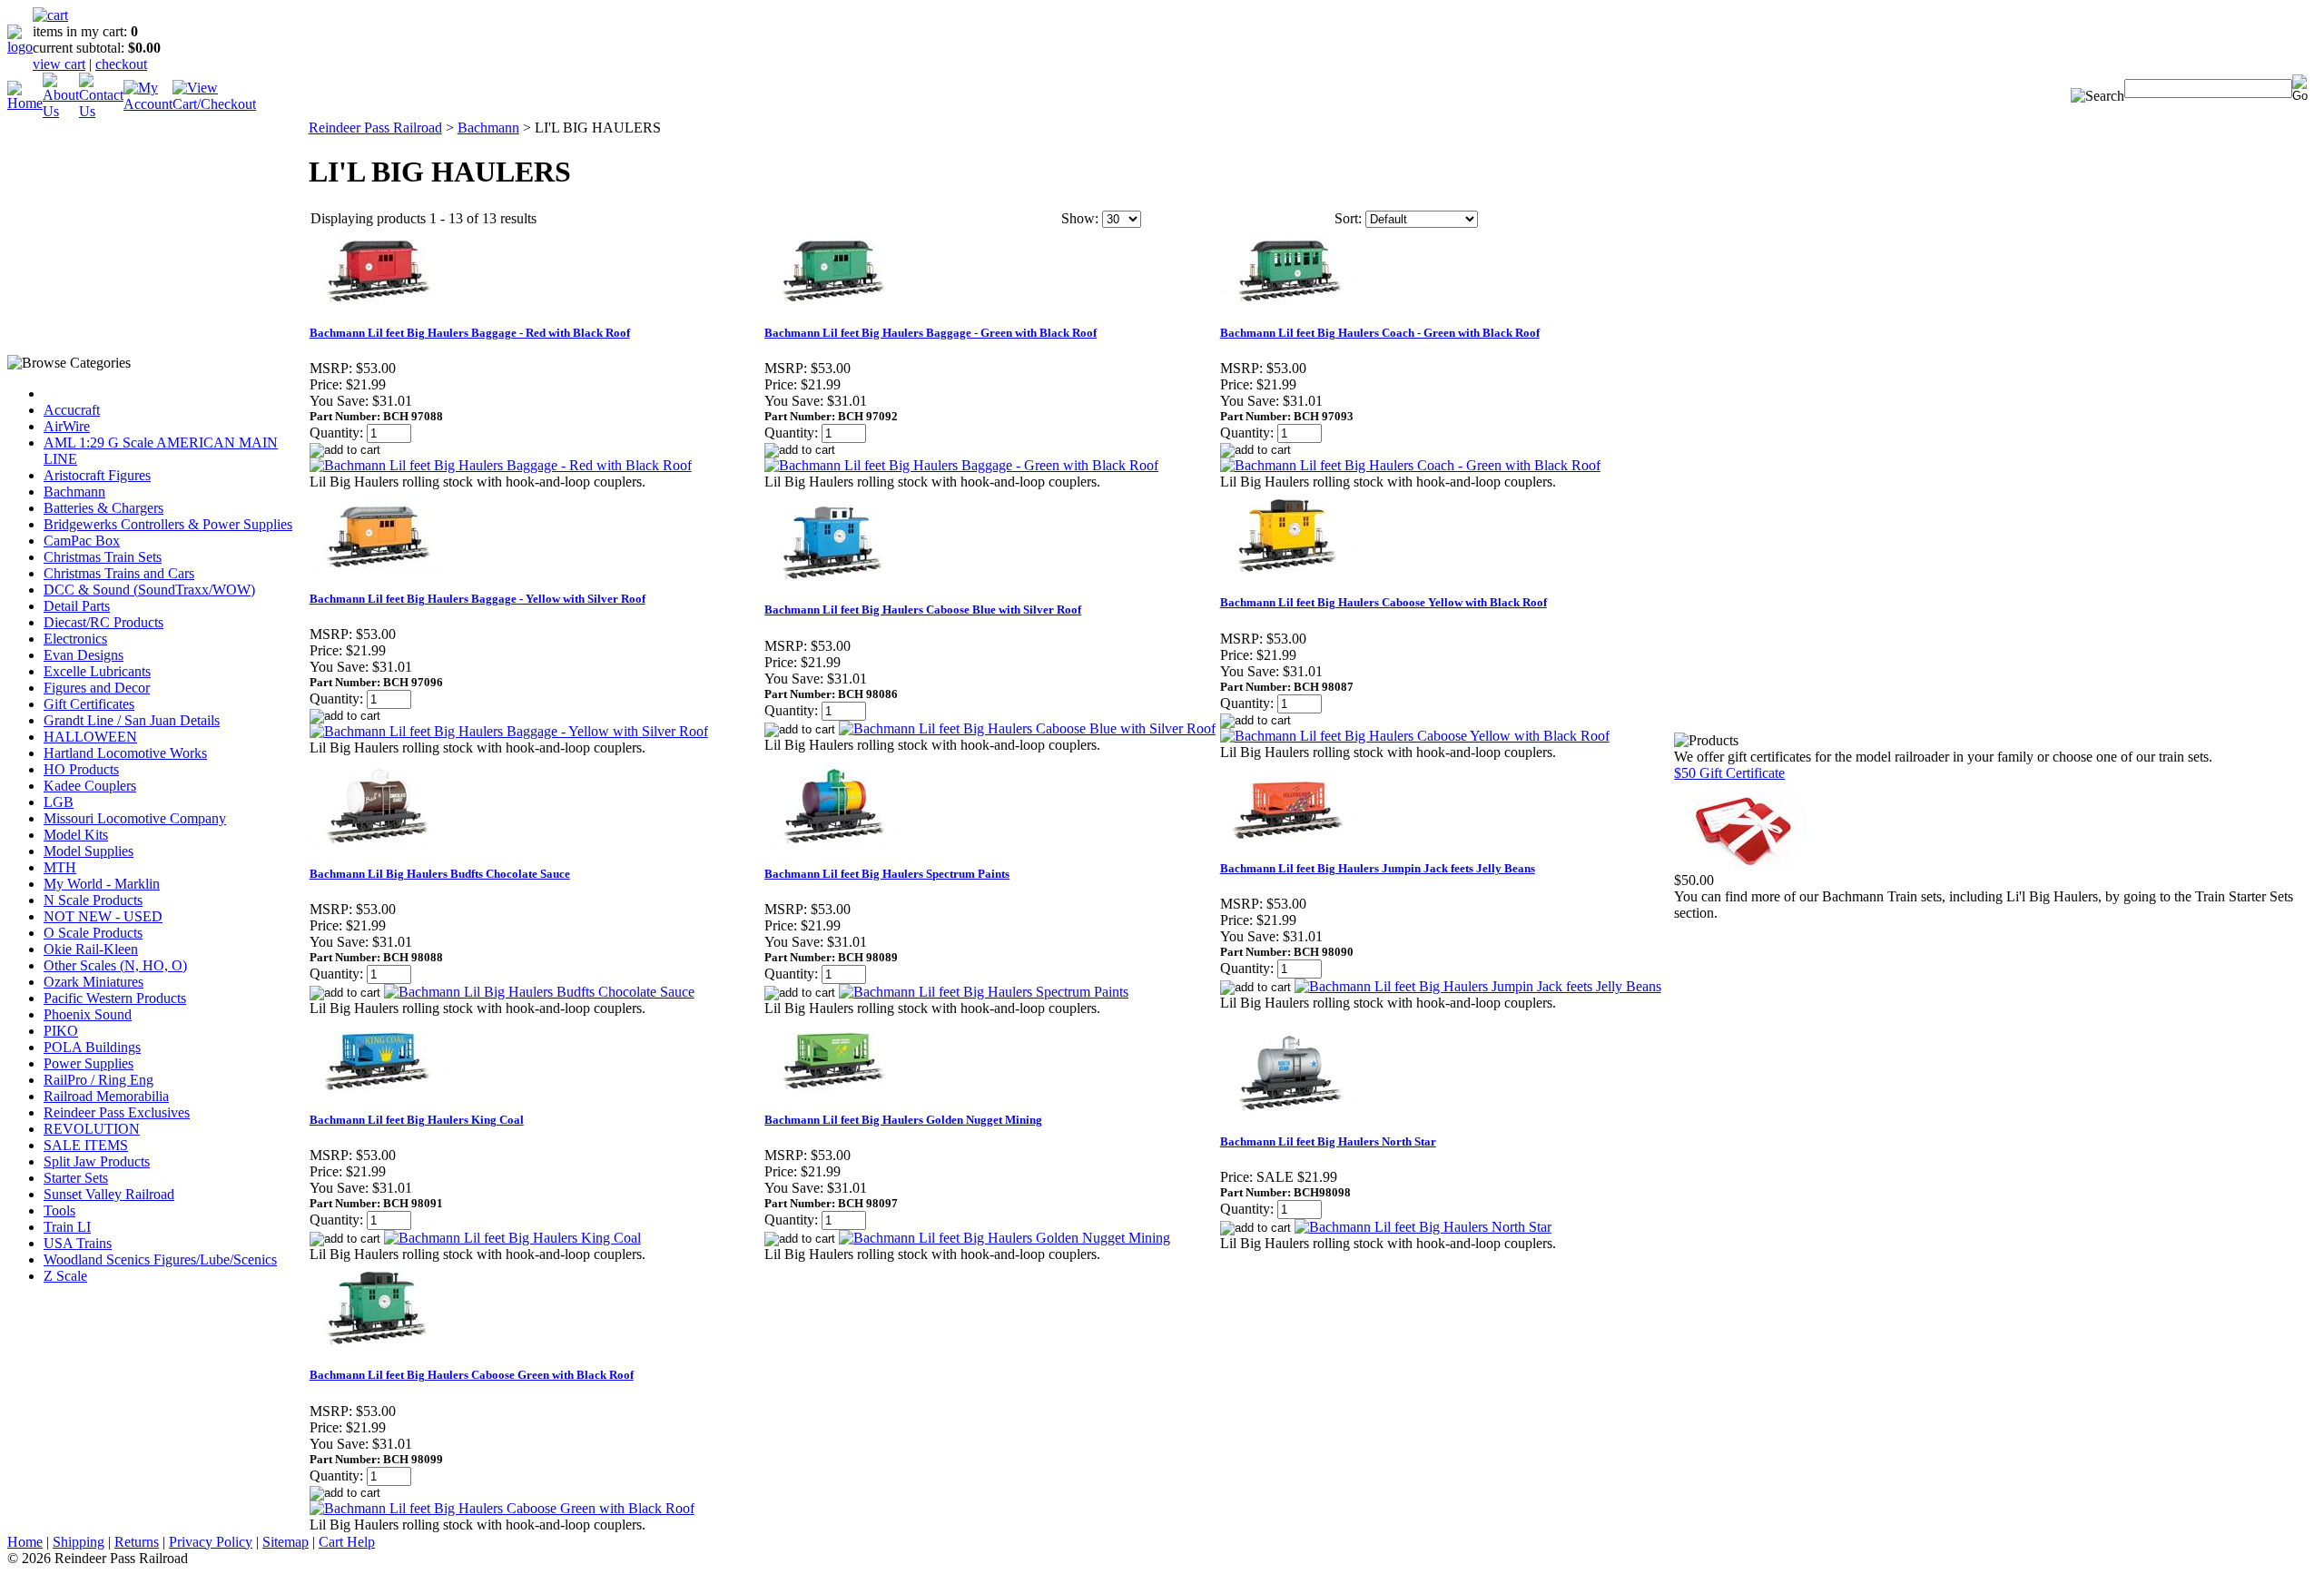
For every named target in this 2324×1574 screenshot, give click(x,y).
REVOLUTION (92, 1129)
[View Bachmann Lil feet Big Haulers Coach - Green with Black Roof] (1410, 465)
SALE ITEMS (86, 1145)
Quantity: (336, 433)
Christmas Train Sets (103, 557)
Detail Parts (77, 606)
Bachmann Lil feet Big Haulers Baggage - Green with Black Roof (931, 333)
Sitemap (286, 1542)
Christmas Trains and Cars (119, 573)
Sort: (1348, 218)
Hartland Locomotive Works (125, 753)
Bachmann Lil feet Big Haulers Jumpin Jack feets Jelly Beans (1378, 868)
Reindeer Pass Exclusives (117, 1112)
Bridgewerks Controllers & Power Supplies (168, 524)
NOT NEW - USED (103, 916)
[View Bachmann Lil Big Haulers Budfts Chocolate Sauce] (539, 992)
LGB (59, 802)
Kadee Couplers (90, 786)
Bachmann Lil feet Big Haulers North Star (1328, 1141)
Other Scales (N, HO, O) (115, 965)
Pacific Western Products (115, 998)
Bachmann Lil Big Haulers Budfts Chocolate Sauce (440, 874)
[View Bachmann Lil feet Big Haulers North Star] (1423, 1227)
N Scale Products (93, 900)
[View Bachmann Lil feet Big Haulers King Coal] (512, 1238)
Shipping (79, 1542)
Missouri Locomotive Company (135, 818)
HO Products (81, 769)
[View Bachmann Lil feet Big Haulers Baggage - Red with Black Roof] (501, 465)
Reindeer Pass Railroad (375, 128)
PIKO (61, 1031)
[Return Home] (20, 47)
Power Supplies (89, 1063)
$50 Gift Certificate (1729, 773)
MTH (60, 867)
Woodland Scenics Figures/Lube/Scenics (160, 1259)
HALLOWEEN (90, 737)
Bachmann (74, 492)
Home (25, 1542)
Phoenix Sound (88, 1014)
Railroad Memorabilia (106, 1096)
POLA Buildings (92, 1047)
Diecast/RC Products (103, 622)
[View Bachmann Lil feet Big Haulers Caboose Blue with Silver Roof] (1027, 728)
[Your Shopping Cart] (50, 15)
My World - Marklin (102, 884)
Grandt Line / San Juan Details (132, 720)
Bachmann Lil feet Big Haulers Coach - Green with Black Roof (1380, 333)
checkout (121, 64)
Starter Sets (76, 1178)
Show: (1080, 218)
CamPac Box (82, 541)
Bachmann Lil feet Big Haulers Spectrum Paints (887, 874)
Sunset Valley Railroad (109, 1194)
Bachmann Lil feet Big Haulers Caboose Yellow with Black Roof (1384, 602)
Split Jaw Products (97, 1161)
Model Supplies (89, 851)
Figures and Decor (97, 688)
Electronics (75, 639)
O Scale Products (93, 933)
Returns (137, 1542)
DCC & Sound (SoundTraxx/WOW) (149, 590)
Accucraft (72, 410)
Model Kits (76, 835)
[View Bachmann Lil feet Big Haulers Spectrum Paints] (984, 992)
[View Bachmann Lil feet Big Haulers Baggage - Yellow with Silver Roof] (509, 731)
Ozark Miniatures (94, 982)
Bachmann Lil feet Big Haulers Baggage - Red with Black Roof (470, 333)
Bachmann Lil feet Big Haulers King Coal (417, 1120)
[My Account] (148, 104)
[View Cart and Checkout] (214, 104)
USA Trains (78, 1243)
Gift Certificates (89, 704)
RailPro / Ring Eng (98, 1080)
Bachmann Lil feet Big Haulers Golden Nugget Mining (903, 1120)
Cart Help (347, 1542)
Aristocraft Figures (97, 475)
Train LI (67, 1227)
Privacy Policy (211, 1542)
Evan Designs (84, 655)
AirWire (67, 426)
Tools (59, 1210)
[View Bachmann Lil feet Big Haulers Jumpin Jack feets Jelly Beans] (1478, 986)
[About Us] (61, 111)
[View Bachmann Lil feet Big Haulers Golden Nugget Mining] (1004, 1238)
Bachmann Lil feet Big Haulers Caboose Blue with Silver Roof (923, 610)
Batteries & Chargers (103, 508)
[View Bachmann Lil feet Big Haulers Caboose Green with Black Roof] (502, 1508)
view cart (59, 64)
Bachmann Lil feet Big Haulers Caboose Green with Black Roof (472, 1375)
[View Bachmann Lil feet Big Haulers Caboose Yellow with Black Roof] (1415, 736)
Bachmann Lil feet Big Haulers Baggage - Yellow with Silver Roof (478, 599)
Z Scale (65, 1276)
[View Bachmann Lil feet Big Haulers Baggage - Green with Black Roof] (961, 465)
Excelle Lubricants (97, 671)
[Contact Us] (101, 111)
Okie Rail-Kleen (91, 949)
